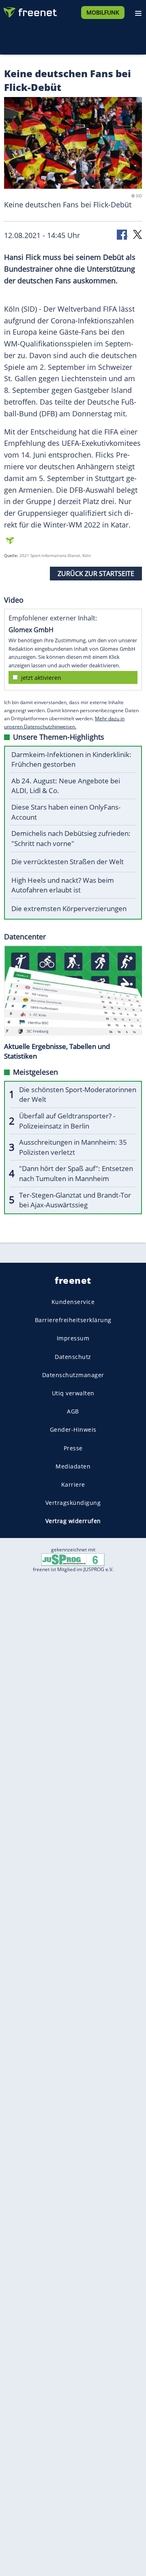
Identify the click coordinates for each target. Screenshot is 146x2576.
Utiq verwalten (73, 1393)
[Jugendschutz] (73, 1559)
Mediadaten (73, 1466)
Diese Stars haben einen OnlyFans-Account (66, 812)
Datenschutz (73, 1357)
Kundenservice (73, 1302)
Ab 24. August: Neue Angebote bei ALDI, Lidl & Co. (66, 786)
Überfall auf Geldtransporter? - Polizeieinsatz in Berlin (67, 1121)
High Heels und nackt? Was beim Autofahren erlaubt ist (63, 885)
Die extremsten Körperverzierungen (69, 908)
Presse (73, 1448)
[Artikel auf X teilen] (137, 234)
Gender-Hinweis (73, 1429)
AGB (73, 1411)
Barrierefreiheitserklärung (73, 1320)
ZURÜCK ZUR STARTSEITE (96, 574)
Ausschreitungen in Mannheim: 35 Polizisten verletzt (73, 1147)
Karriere (73, 1484)
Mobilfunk (103, 12)
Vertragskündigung (73, 1503)
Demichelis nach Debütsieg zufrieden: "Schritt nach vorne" (71, 838)
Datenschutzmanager (73, 1375)
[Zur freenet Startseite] (30, 11)
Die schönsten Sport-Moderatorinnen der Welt (78, 1095)
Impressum (73, 1338)
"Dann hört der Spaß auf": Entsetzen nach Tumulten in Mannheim (76, 1173)
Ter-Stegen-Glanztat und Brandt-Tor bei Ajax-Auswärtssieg (75, 1200)
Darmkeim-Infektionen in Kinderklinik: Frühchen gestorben (71, 760)
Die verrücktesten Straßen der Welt (68, 862)
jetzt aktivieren (41, 678)
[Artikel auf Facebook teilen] (122, 234)
